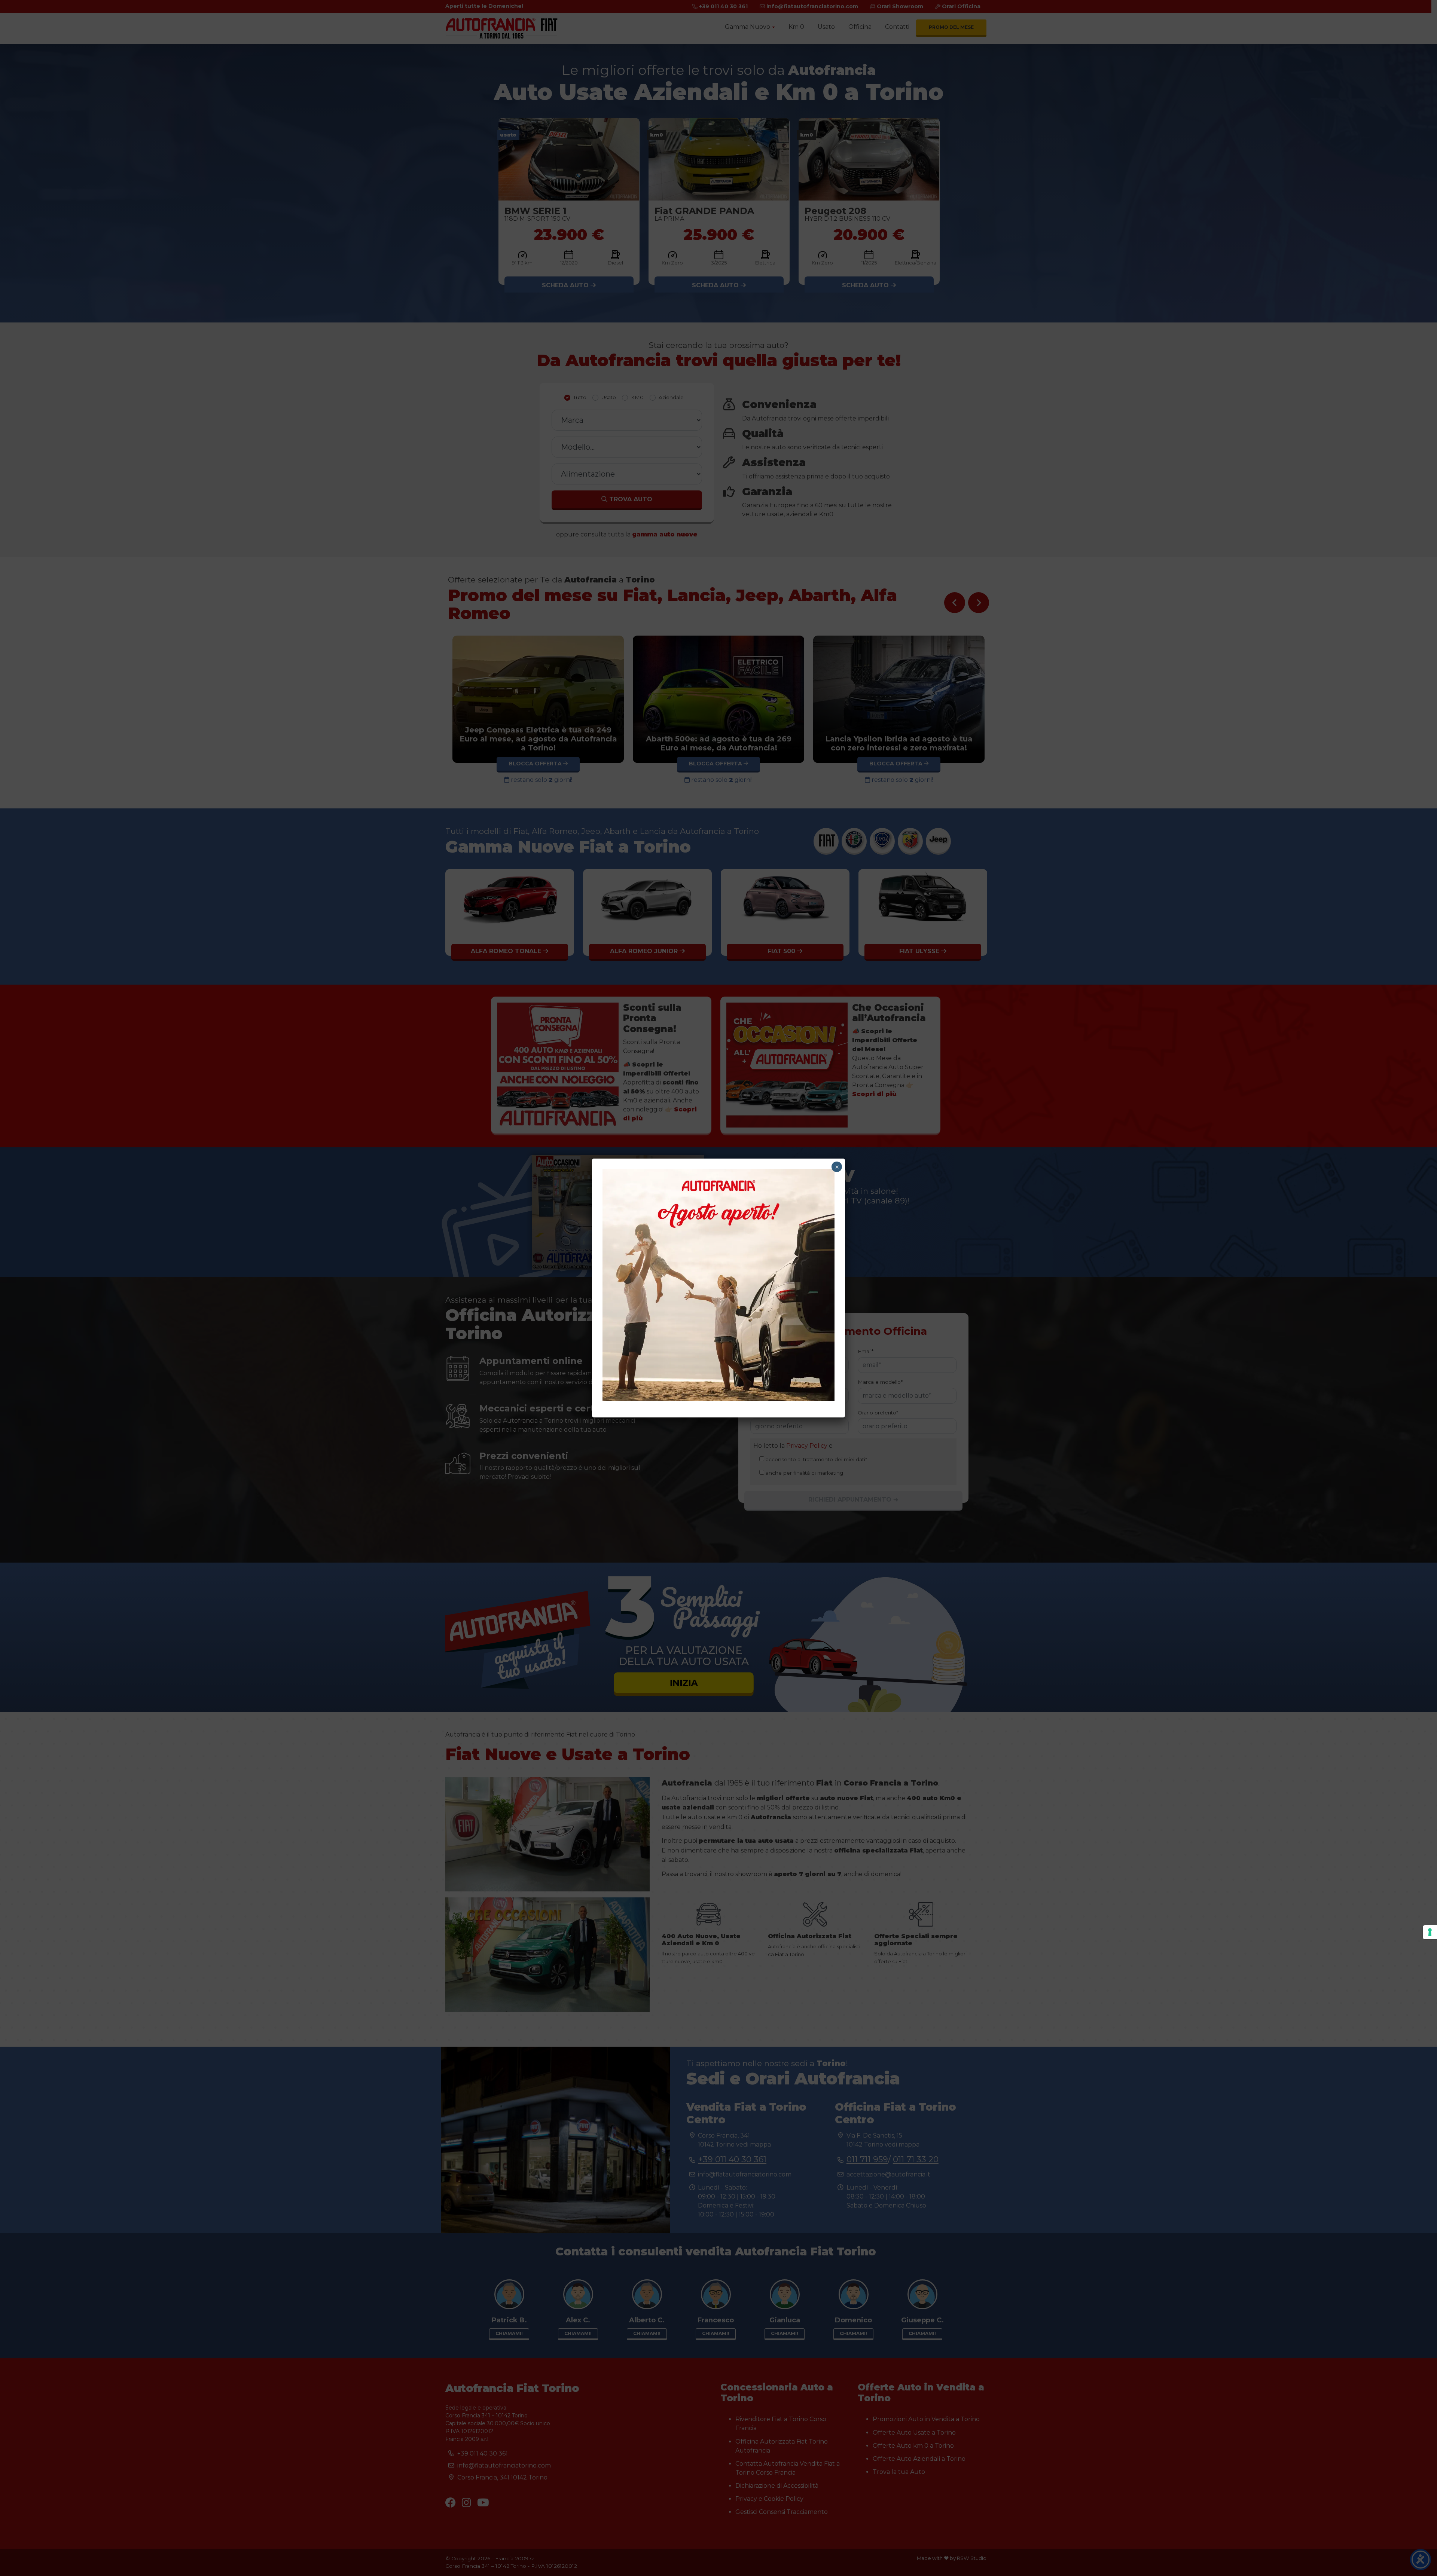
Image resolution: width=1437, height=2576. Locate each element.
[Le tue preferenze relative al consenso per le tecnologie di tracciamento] (1430, 1932)
